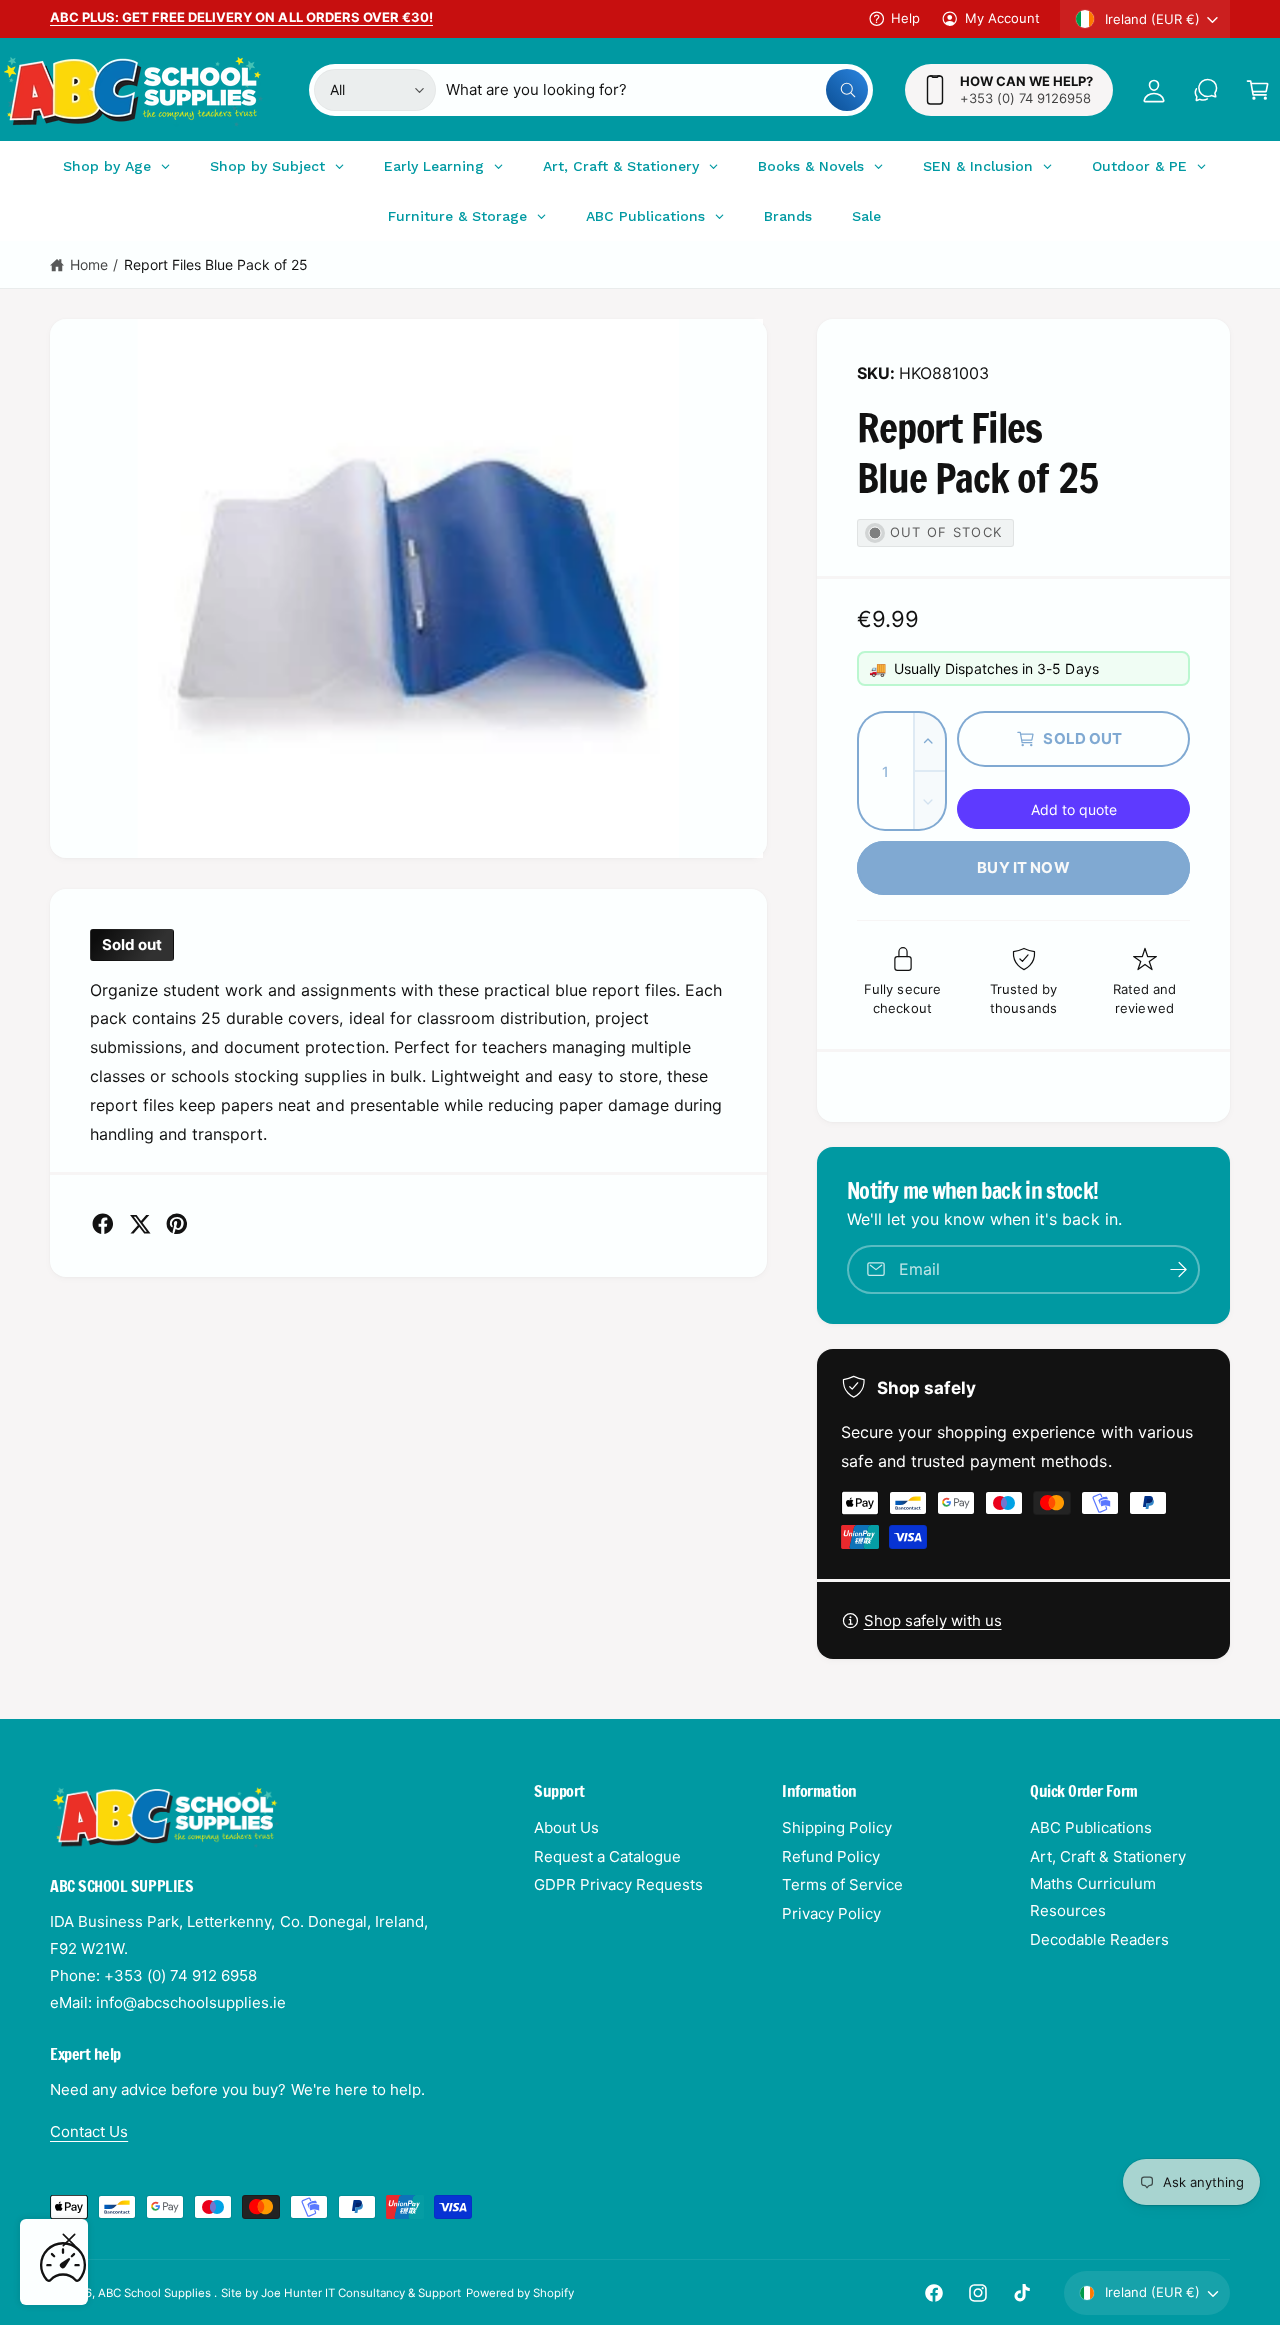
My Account (1002, 18)
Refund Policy (831, 1856)
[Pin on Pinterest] (177, 1224)
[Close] (69, 2240)
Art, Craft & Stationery (1108, 1856)
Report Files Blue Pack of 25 (216, 264)
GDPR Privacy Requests (618, 1884)
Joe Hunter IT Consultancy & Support (361, 2293)
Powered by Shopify (520, 2293)
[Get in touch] (1206, 90)
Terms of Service (842, 1884)
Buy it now (1023, 867)
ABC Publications (1091, 1827)
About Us (566, 1827)
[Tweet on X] (140, 1224)
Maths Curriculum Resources (1093, 1897)
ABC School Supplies (156, 2293)
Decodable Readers (1099, 1939)
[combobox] (657, 90)
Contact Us (89, 2131)
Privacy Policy (831, 1913)
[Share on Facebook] (103, 1224)
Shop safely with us (933, 1620)
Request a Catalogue (607, 1856)
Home (89, 264)
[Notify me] (1178, 1269)
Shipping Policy (837, 1827)
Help (905, 18)
